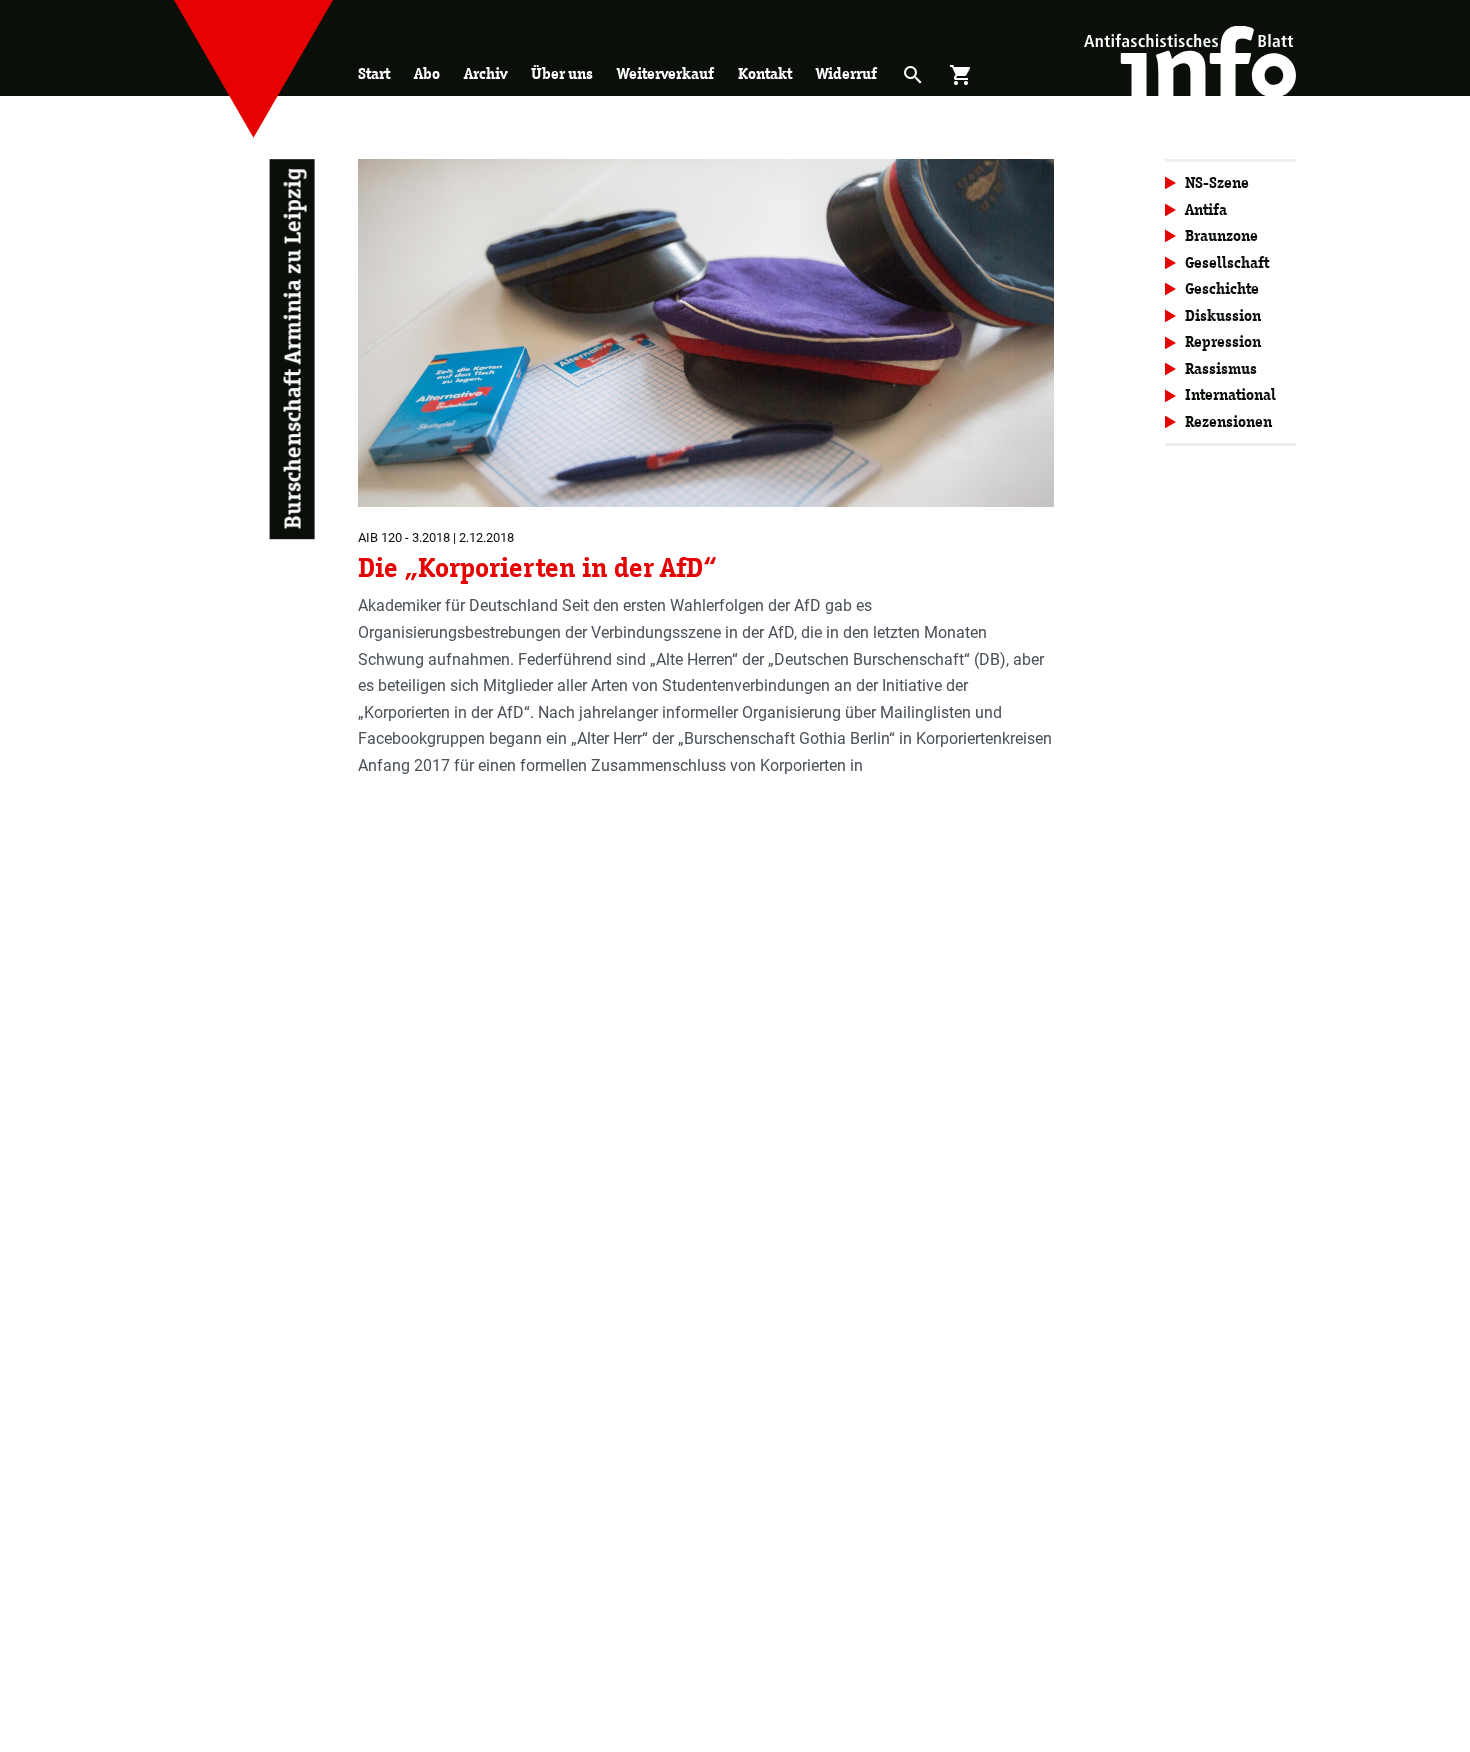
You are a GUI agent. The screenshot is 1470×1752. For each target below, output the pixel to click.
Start (374, 73)
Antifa (1206, 209)
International (1230, 394)
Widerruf (846, 73)
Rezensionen (1228, 421)
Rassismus (1221, 368)
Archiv (485, 73)
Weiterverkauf (665, 73)
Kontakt (765, 73)
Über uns (562, 73)
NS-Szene (1217, 182)
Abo (427, 73)
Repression (1223, 341)
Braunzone (1221, 235)
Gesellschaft (1227, 262)
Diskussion (1223, 315)
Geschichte (1222, 288)
